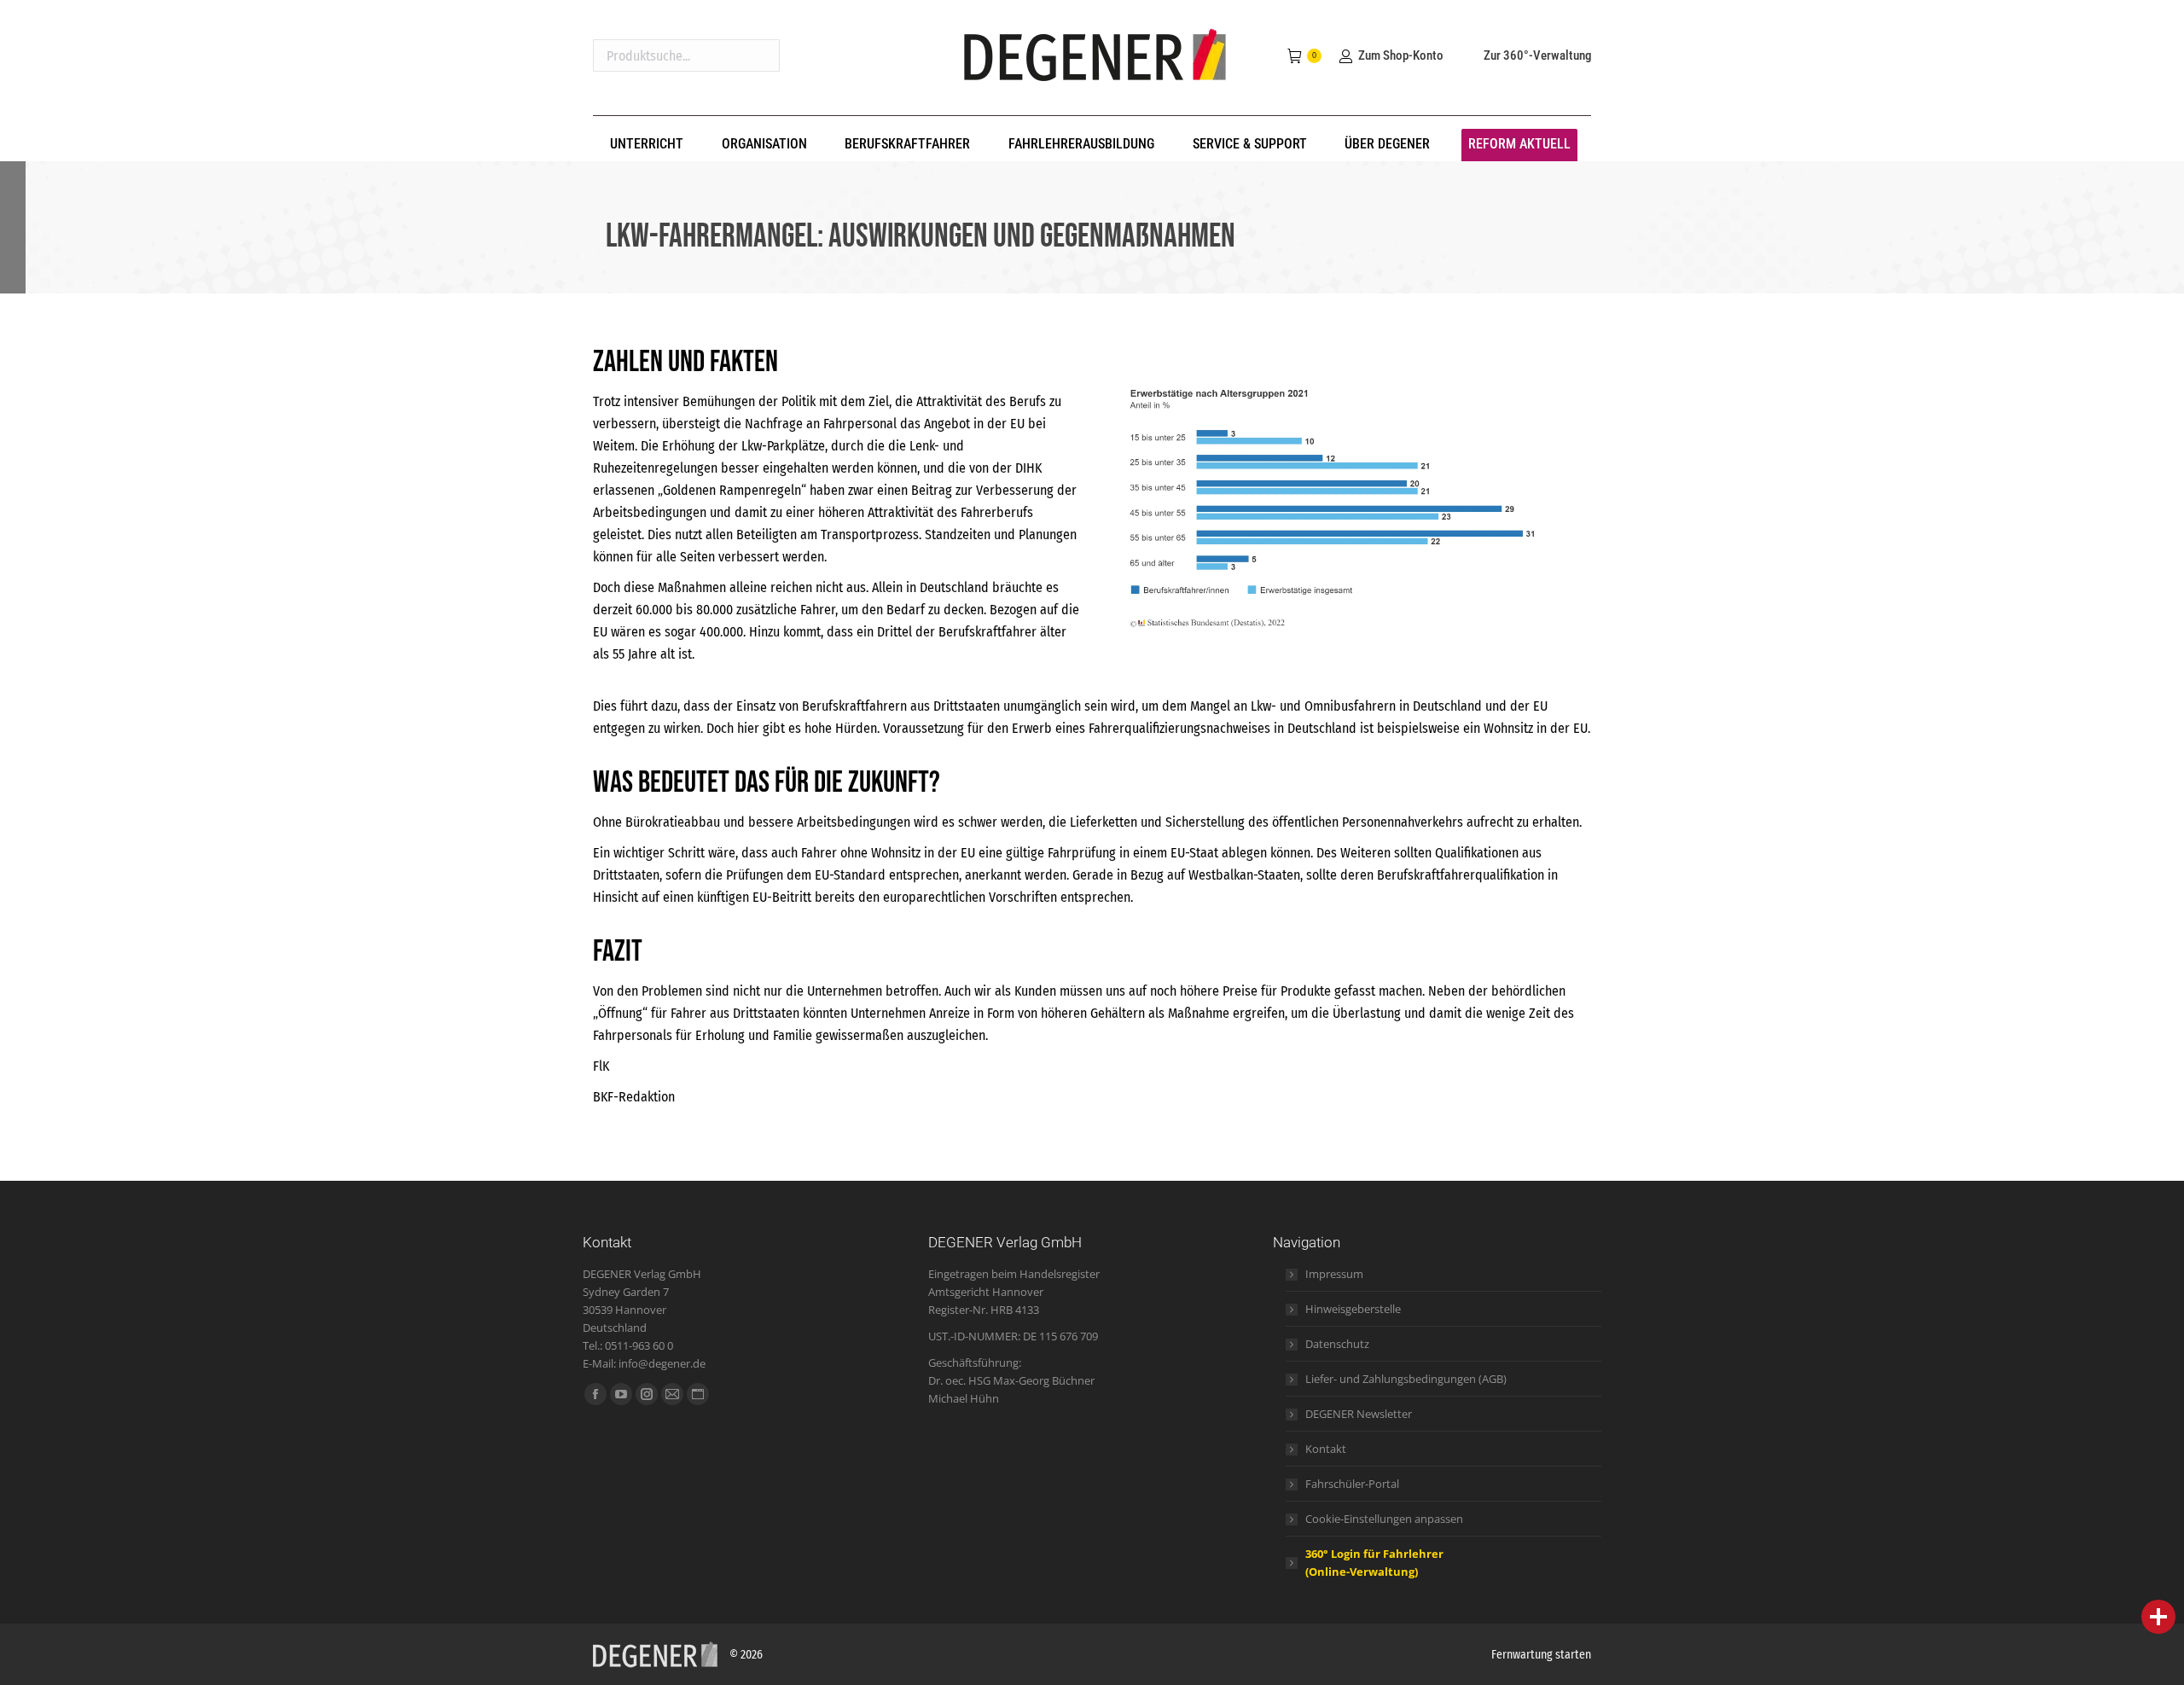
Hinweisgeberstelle (1353, 1309)
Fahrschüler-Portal (1352, 1484)
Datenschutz (1337, 1344)
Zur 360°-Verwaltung (1537, 55)
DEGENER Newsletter (1359, 1414)
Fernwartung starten (1541, 1655)
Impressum (1334, 1274)
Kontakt (1326, 1449)
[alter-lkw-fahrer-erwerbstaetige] (1348, 499)
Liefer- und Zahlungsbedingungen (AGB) (1406, 1379)
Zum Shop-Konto (1400, 55)
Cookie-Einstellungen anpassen (1384, 1519)
